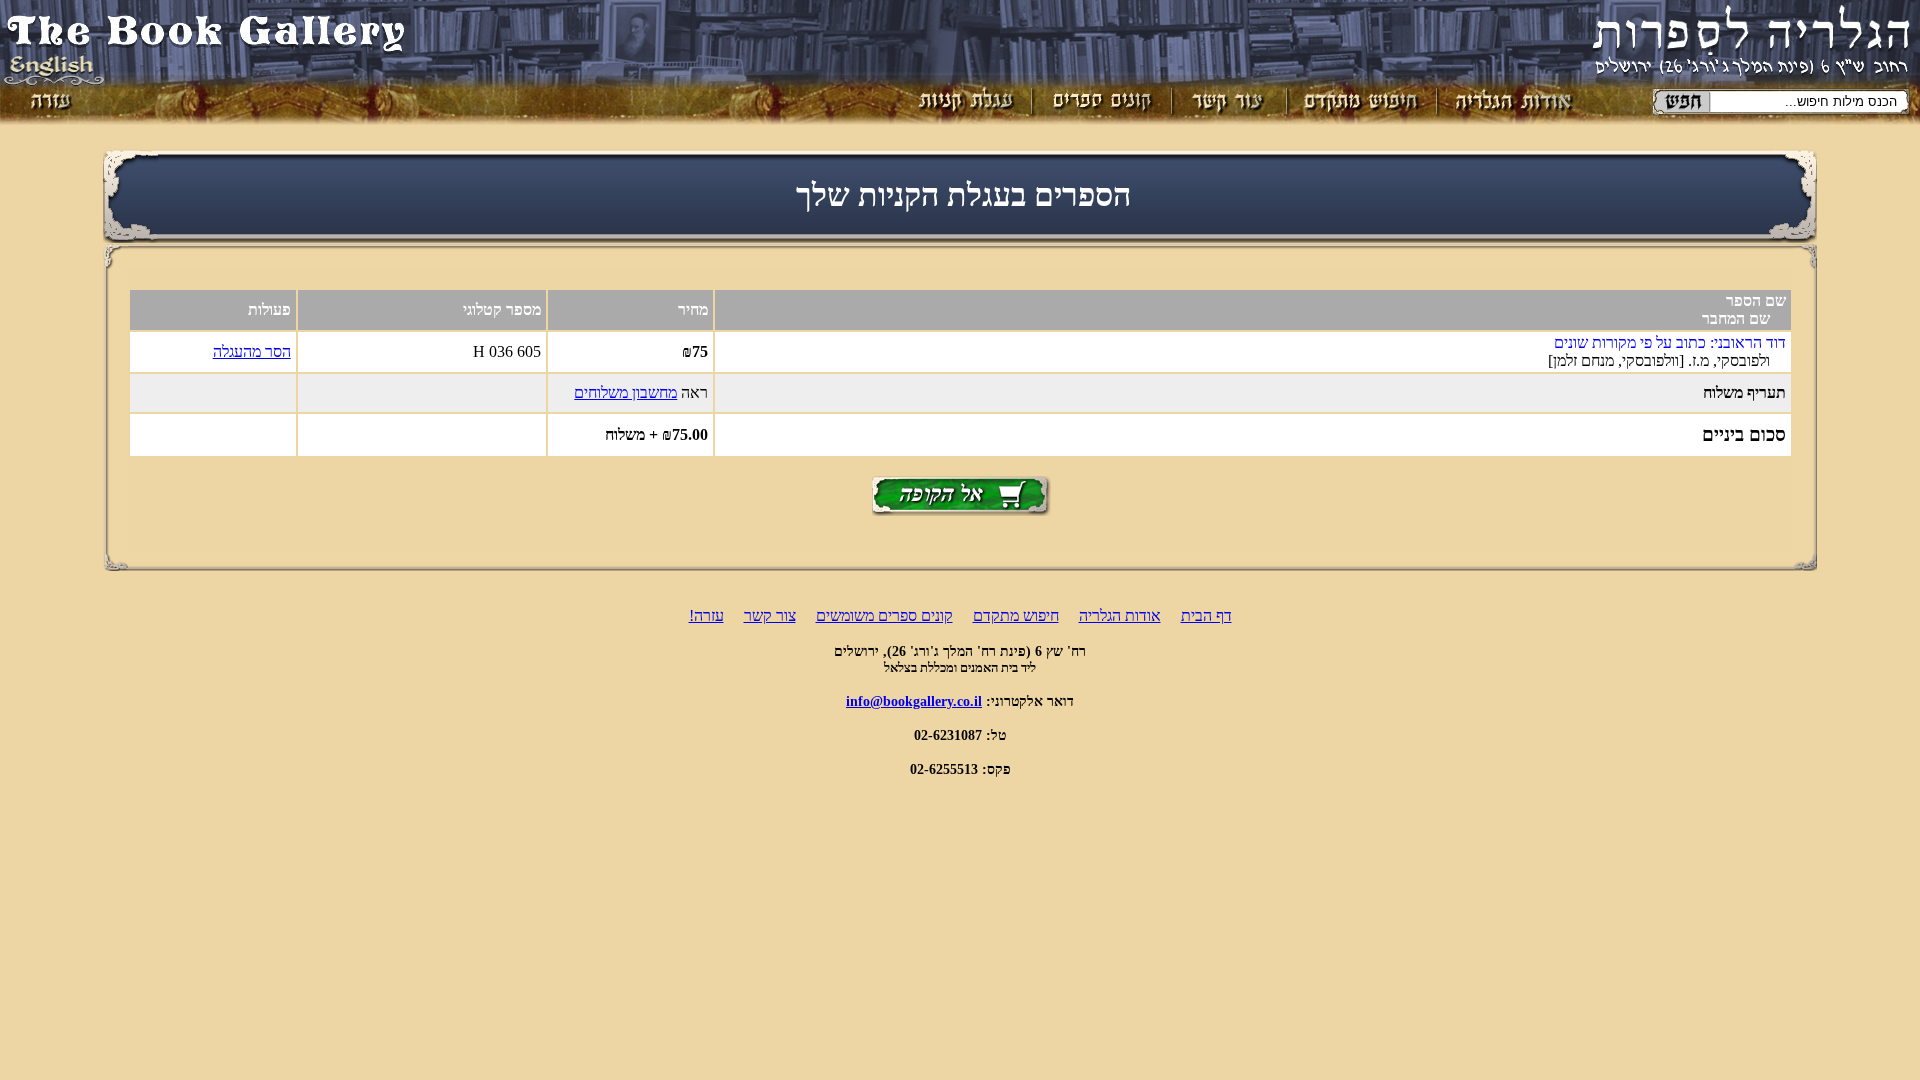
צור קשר (770, 615)
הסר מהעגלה (252, 351)
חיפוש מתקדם (1016, 615)
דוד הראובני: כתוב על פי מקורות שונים (1670, 342)
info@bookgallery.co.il (914, 701)
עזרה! (706, 615)
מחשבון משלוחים (625, 392)
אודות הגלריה (1120, 615)
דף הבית (1206, 615)
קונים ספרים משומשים (884, 615)
